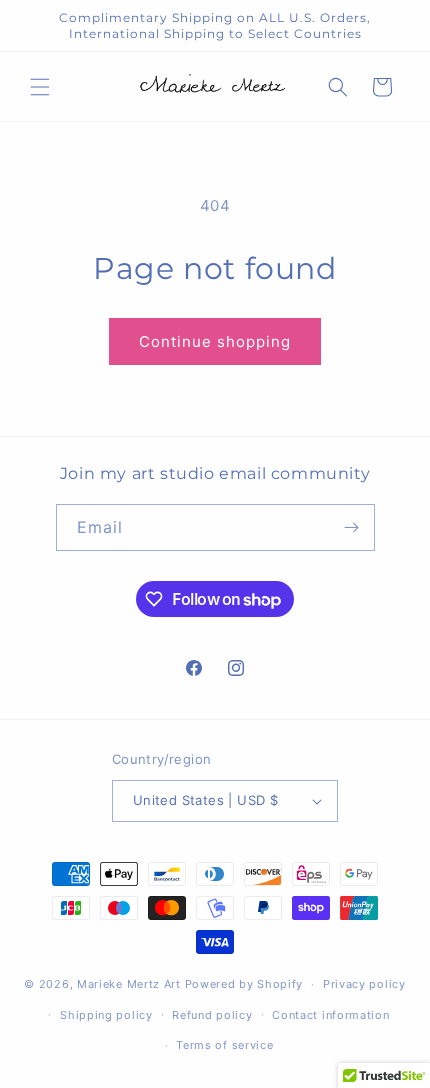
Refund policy (212, 1015)
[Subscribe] (352, 527)
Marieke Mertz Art (129, 984)
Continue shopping (215, 341)
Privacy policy (364, 984)
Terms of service (224, 1045)
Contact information (330, 1015)
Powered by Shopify (244, 984)
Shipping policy (106, 1015)
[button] (40, 87)
